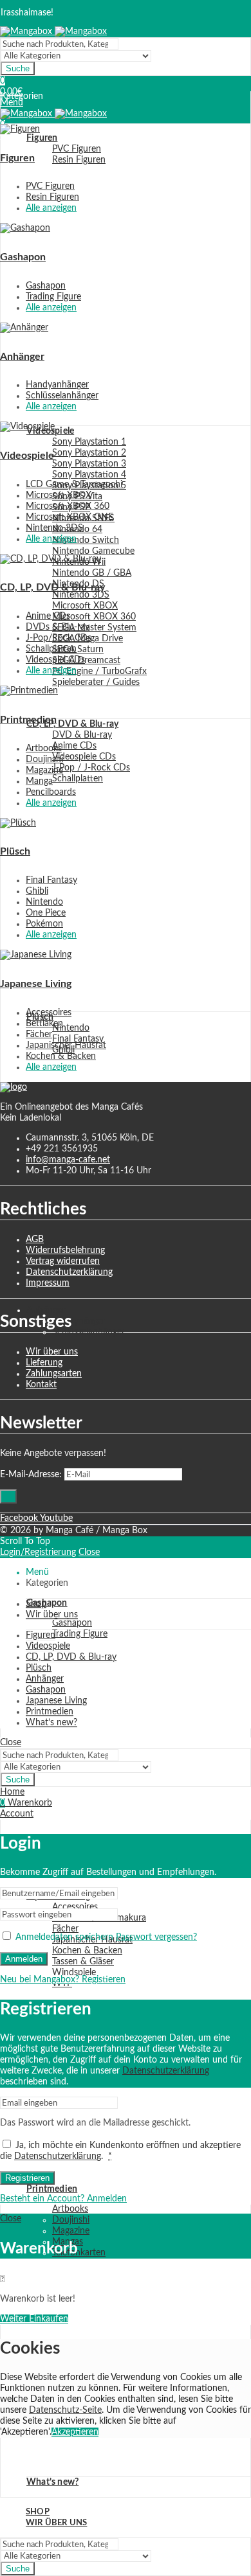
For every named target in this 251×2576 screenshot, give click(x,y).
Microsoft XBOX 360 (68, 506)
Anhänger (22, 357)
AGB (35, 1239)
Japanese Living (36, 984)
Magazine (44, 770)
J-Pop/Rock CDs (59, 638)
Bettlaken (44, 1024)
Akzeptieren (75, 2432)
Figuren (17, 158)
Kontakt (41, 1385)
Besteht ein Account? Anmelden (63, 2199)
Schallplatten (51, 649)
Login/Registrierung (38, 1552)
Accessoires (49, 1013)
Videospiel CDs (55, 660)
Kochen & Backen (61, 1056)
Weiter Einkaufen (34, 2319)
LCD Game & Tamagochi (74, 484)
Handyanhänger (57, 385)
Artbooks (44, 749)
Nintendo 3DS (54, 528)
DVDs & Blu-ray (58, 627)
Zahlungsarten (54, 1374)
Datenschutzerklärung (69, 1272)
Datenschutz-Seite (65, 2410)
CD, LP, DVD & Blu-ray (52, 587)
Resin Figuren (52, 197)
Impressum (48, 1283)
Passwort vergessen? (156, 1937)
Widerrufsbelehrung (65, 1250)
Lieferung (44, 1363)
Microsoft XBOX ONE (70, 517)
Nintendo (44, 902)
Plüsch (15, 851)
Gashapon (23, 257)
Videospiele (27, 456)
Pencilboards (51, 792)
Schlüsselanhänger (62, 396)
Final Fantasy (51, 880)
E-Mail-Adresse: (31, 1475)
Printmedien (28, 720)
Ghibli (37, 891)
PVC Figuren (50, 186)
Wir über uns (52, 1352)
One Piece (46, 913)
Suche (18, 68)
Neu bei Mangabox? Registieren (63, 1980)
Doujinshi (44, 759)
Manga (39, 781)
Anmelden (24, 1959)
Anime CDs (48, 616)
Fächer (39, 1035)
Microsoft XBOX (59, 495)
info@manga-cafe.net (68, 1160)
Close (89, 1552)
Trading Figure (53, 297)
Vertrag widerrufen (63, 1261)
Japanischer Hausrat (66, 1045)
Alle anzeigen (51, 208)
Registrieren (27, 2178)
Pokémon (44, 924)
